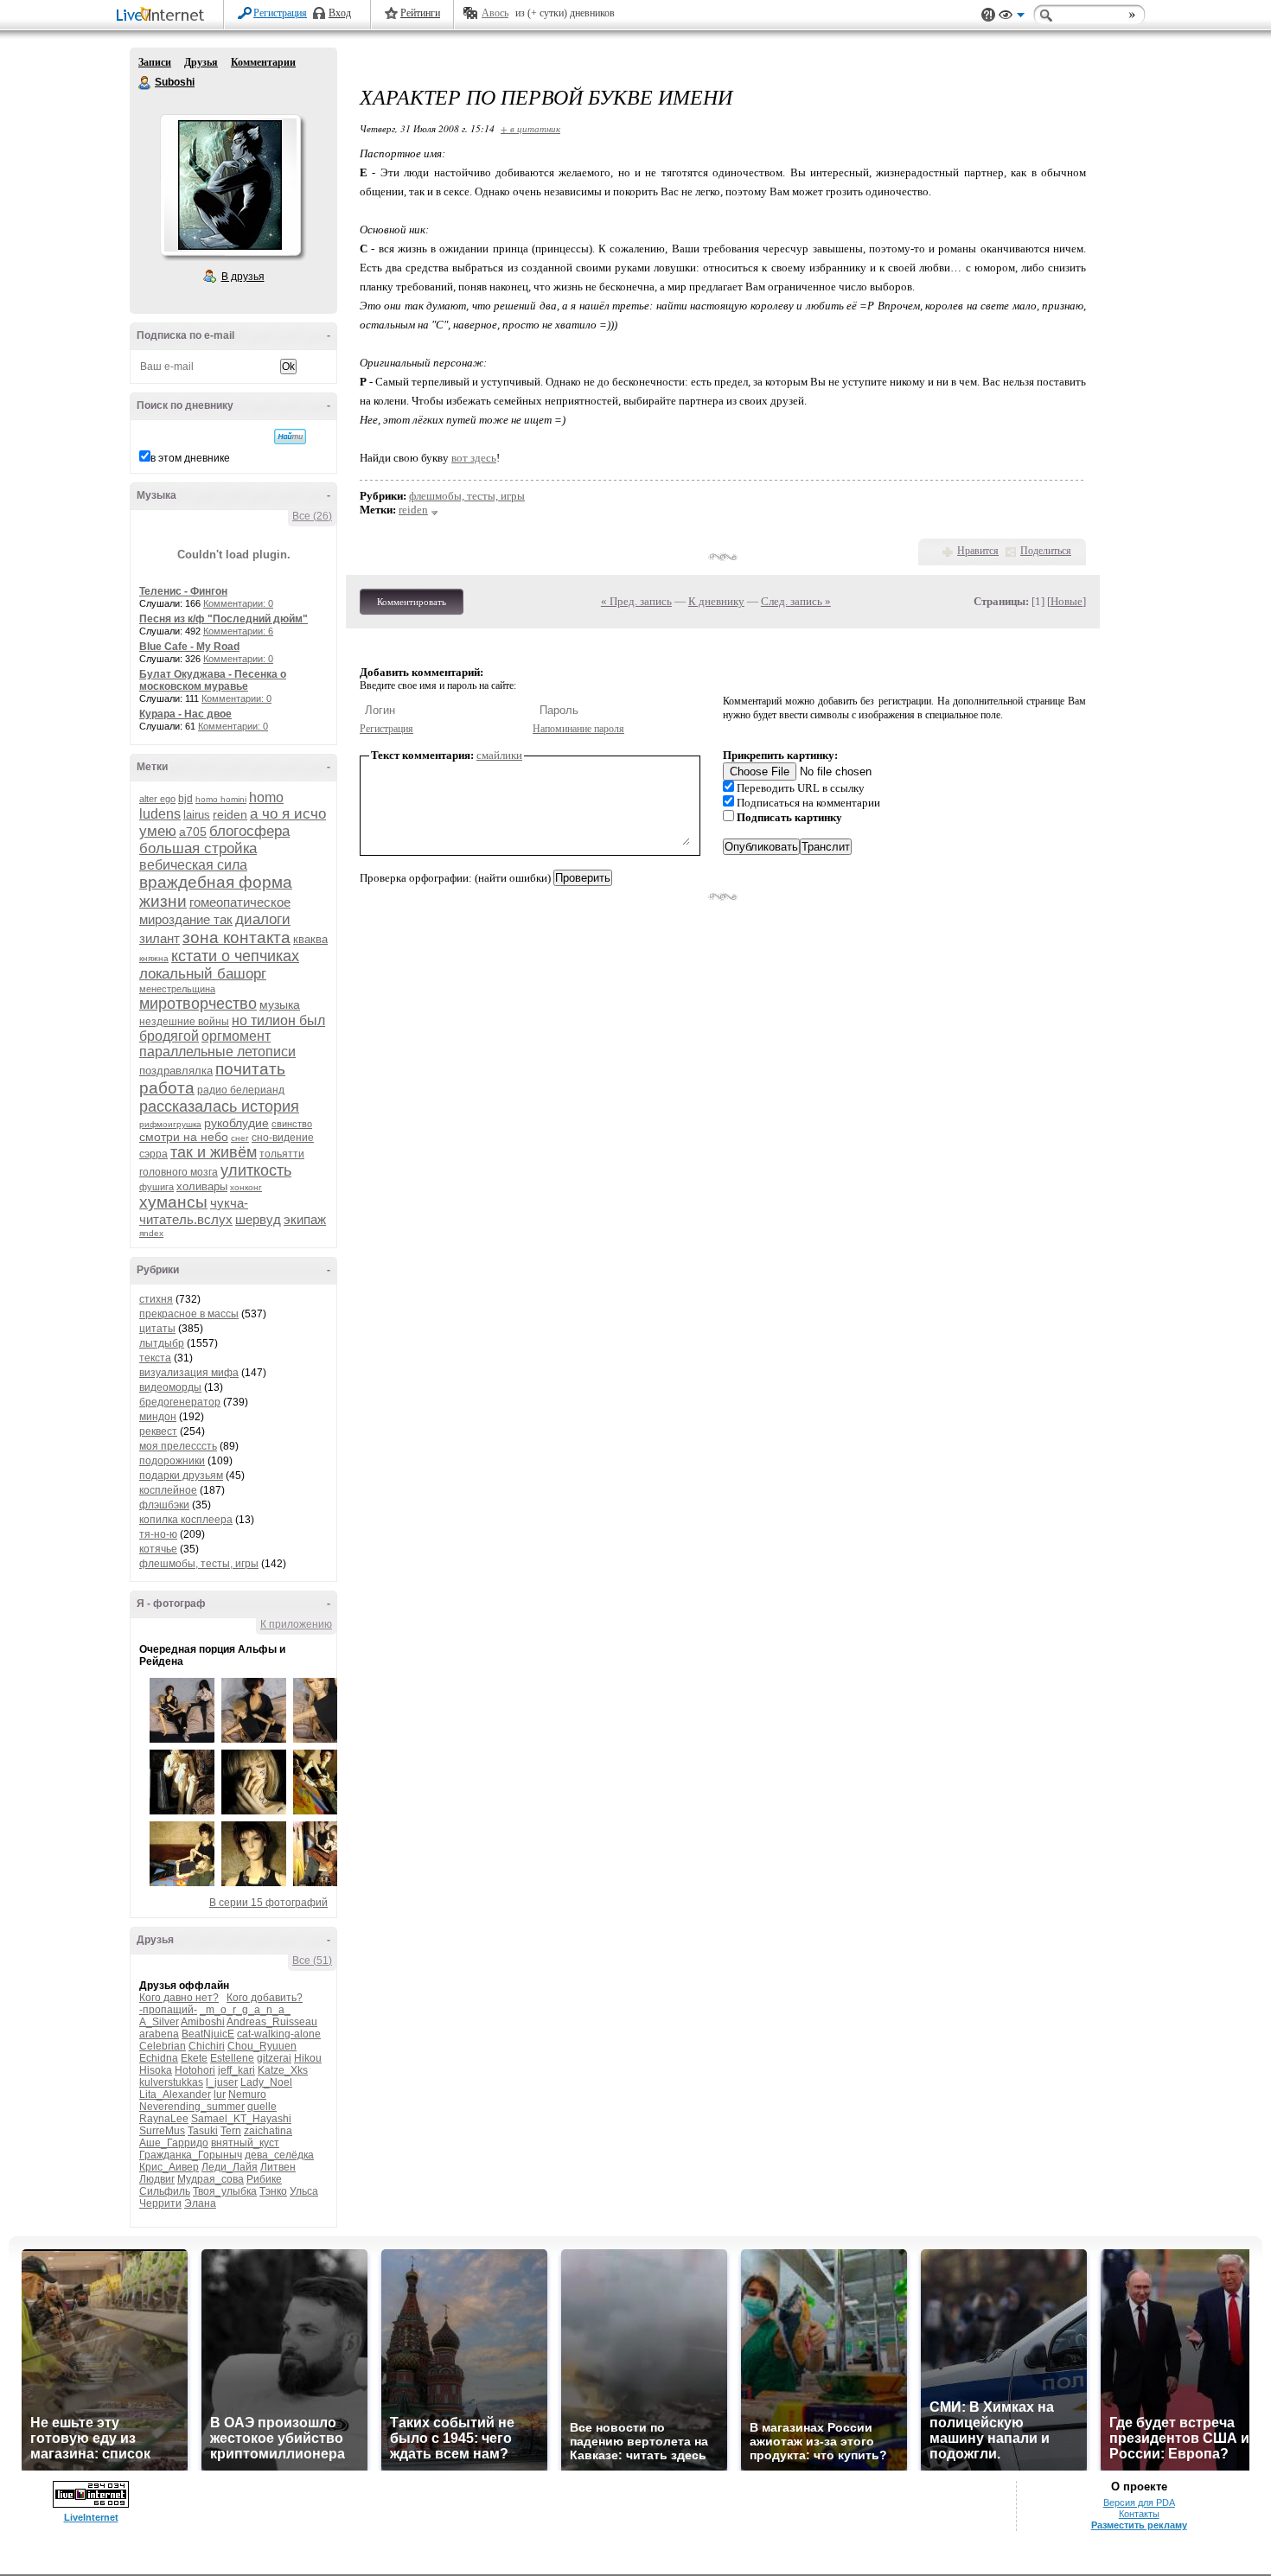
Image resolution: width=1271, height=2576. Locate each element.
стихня (156, 1299)
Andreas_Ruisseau (272, 2022)
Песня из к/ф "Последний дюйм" (224, 619)
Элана (200, 2203)
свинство (292, 1124)
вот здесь (474, 458)
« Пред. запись (636, 601)
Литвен (278, 2167)
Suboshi (145, 83)
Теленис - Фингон (183, 591)
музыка (280, 1004)
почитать (250, 1069)
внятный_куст (245, 2143)
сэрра (153, 1154)
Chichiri (207, 2046)
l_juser (222, 2082)
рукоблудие (236, 1123)
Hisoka (156, 2070)
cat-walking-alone (279, 2034)
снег (240, 1138)
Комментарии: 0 (238, 603)
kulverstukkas (171, 2082)
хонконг (246, 1187)
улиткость (256, 1170)
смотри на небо (184, 1137)
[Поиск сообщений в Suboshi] (290, 437)
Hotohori (195, 2070)
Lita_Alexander (175, 2095)
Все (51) (312, 1961)
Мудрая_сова (211, 2179)
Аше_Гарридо (174, 2143)
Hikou (308, 2058)
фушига (156, 1187)
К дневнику (716, 601)
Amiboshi (203, 2022)
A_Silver (159, 2022)
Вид (1012, 17)
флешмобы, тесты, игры (199, 1564)
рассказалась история (219, 1106)
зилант (160, 938)
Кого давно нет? (179, 1998)
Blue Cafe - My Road (189, 647)
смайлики (499, 755)
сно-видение (283, 1138)
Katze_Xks (283, 2070)
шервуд (258, 1219)
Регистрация (280, 13)
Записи (155, 62)
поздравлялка (176, 1071)
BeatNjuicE (208, 2034)
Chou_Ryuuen (262, 2046)
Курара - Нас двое (185, 714)
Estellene (232, 2058)
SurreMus (162, 2131)
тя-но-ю (158, 1534)
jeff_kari (236, 2070)
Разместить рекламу (1139, 2525)
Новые (1067, 601)
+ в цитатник (530, 128)
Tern (231, 2131)
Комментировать (412, 602)
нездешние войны (184, 1022)
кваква (310, 939)
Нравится (978, 551)
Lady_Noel (266, 2082)
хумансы (173, 1202)
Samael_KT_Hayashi (241, 2119)
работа (167, 1088)
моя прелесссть (178, 1446)
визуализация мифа (189, 1373)
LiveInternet (163, 16)
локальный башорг (203, 974)
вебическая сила (193, 865)
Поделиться (1046, 551)
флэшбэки (164, 1505)
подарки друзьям (181, 1476)
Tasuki (203, 2131)
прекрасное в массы (189, 1314)
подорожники (172, 1461)
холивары (202, 1186)
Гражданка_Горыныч (191, 2155)
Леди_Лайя (230, 2167)
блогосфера (249, 831)
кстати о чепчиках (235, 956)
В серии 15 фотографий (268, 1903)
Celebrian (163, 2046)
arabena (159, 2034)
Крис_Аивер (169, 2167)
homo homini (221, 799)
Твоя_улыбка (225, 2191)
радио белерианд (241, 1090)
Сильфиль (165, 2191)
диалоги (263, 919)
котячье (158, 1549)
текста (155, 1358)
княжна (154, 958)
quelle (262, 2107)
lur (220, 2095)
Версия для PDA (1139, 2503)
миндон (158, 1417)
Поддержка (988, 15)
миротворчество (198, 1004)
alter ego (157, 799)
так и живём (214, 1152)
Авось (495, 13)
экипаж (305, 1219)
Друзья (201, 62)
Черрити (160, 2203)
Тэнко (273, 2191)
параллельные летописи (217, 1052)
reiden (230, 814)
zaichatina (268, 2131)
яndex (151, 1233)
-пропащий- (168, 2010)
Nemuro (247, 2095)
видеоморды (170, 1387)
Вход (340, 13)
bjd (185, 799)
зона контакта (236, 937)
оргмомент (236, 1036)
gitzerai (274, 2058)
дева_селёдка (279, 2155)
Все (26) (312, 516)
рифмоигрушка (170, 1124)
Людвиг (157, 2179)
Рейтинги (420, 13)
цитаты (157, 1329)
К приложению (296, 1624)
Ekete (194, 2058)
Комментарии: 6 (238, 631)
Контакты (1139, 2514)
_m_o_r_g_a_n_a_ (245, 2010)
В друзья (243, 277)
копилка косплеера (186, 1520)
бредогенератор (180, 1402)
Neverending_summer (192, 2107)
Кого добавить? (265, 1998)
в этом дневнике (190, 458)
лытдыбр (162, 1343)
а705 (193, 832)
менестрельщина (177, 989)
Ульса (304, 2191)
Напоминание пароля (578, 729)
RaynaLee (164, 2119)
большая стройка (198, 848)
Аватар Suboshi (230, 185)
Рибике (264, 2179)
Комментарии (263, 62)
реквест (158, 1431)
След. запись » (796, 601)
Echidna (159, 2058)
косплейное (168, 1490)
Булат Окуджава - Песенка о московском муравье (213, 680)
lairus (197, 815)
